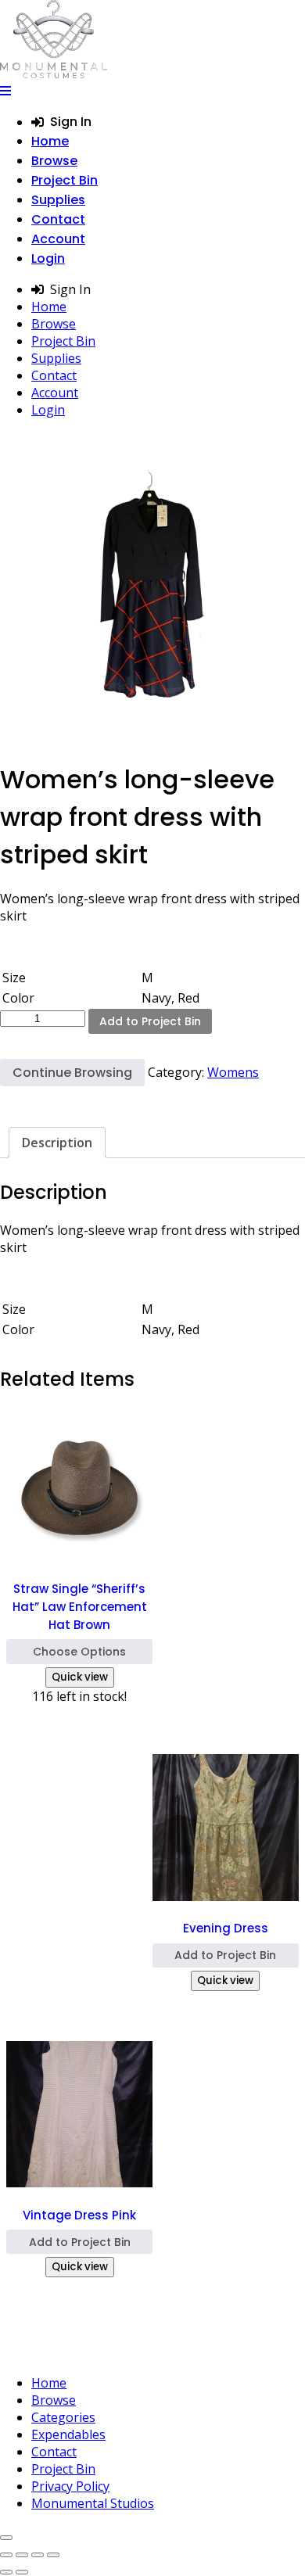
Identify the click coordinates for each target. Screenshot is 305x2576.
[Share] (38, 2555)
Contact (58, 219)
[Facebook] (159, 2352)
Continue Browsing (72, 1073)
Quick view (80, 1677)
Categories (63, 2417)
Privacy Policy (70, 2486)
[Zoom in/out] (6, 2555)
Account (58, 239)
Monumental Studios (93, 2503)
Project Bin (65, 180)
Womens (233, 1072)
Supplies (58, 200)
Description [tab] (57, 1143)
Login (48, 258)
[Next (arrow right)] (22, 2572)
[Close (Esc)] (53, 2555)
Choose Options (79, 1652)
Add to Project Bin (150, 1021)
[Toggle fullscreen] (22, 2555)
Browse (54, 161)
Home (50, 141)
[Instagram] (128, 2352)
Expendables (68, 2434)
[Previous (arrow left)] (6, 2572)
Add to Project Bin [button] (225, 1955)
